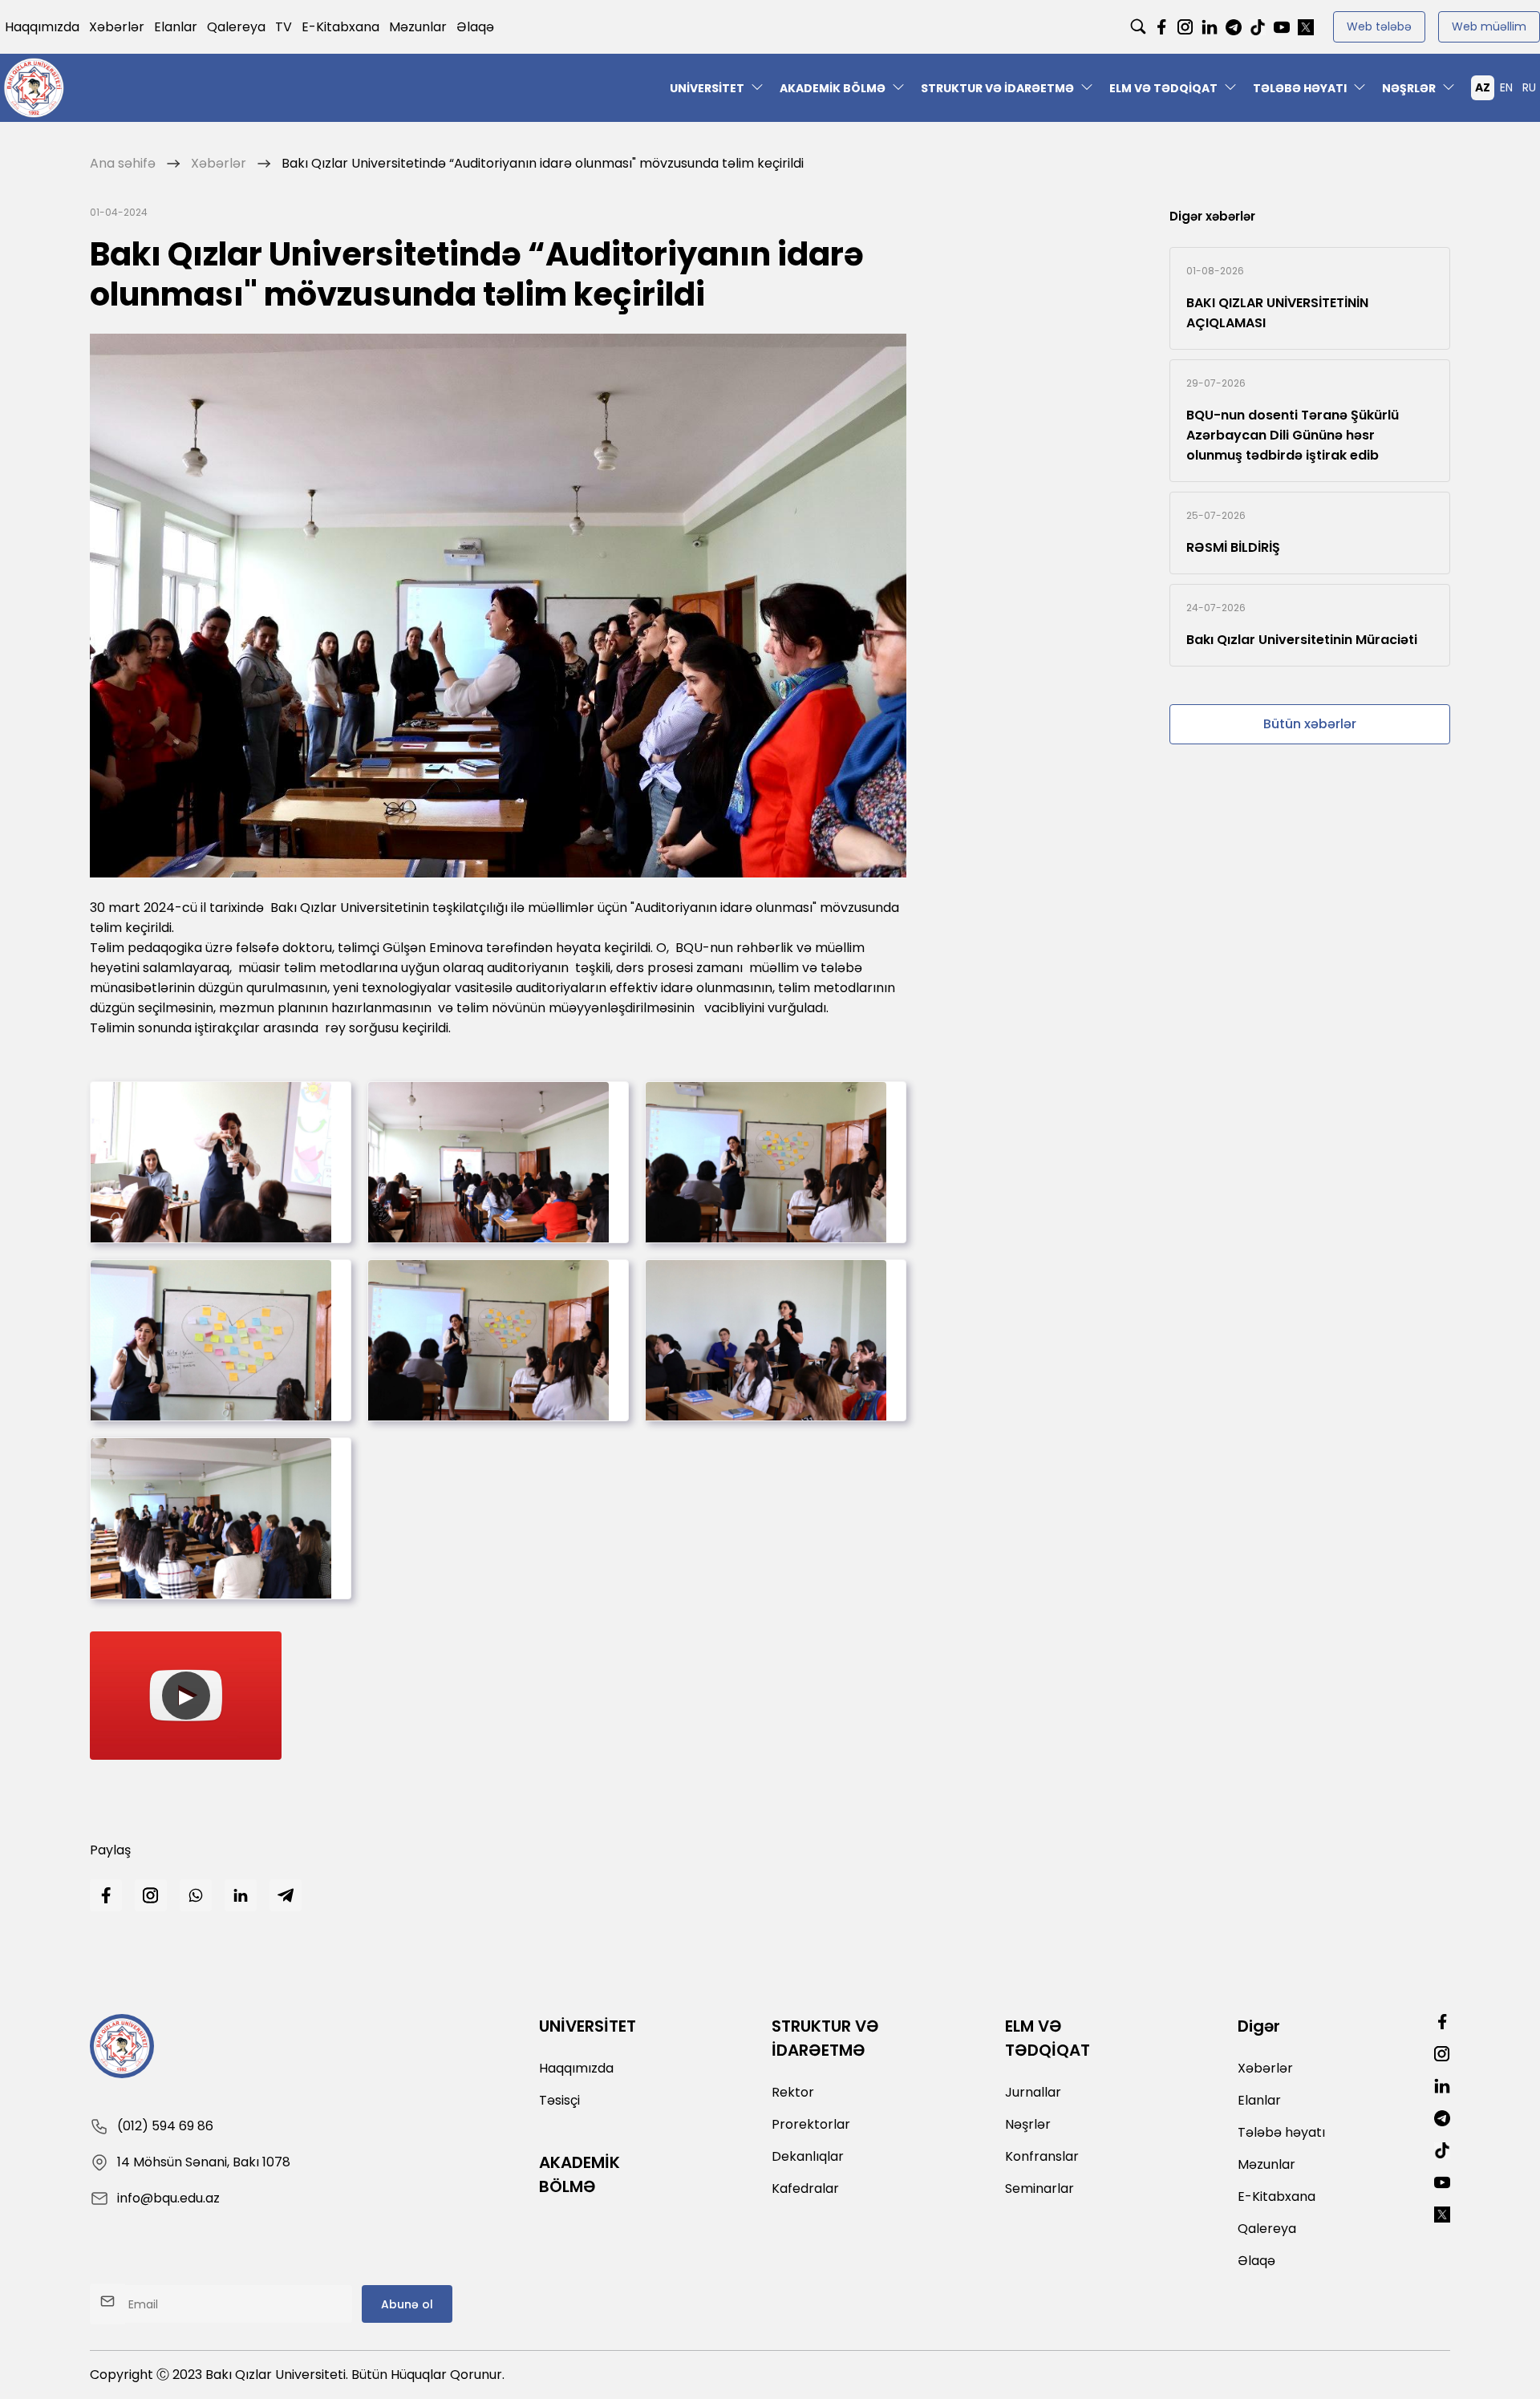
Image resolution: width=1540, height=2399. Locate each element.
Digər (1259, 2026)
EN (1506, 87)
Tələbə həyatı (1300, 88)
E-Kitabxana (340, 27)
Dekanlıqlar (808, 2156)
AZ (1483, 87)
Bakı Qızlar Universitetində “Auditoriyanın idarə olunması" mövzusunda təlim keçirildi (543, 163)
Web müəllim (1489, 26)
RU (1529, 87)
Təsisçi (559, 2100)
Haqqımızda (42, 27)
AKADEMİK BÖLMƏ (833, 88)
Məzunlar (418, 27)
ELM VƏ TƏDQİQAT (1163, 88)
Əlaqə (475, 27)
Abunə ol (407, 2304)
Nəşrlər (1409, 88)
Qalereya (236, 27)
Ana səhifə (123, 163)
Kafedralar (805, 2188)
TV (284, 27)
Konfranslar (1042, 2156)
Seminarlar (1039, 2188)
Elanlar (176, 27)
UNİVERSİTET (707, 88)
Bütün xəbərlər (1310, 724)
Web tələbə (1379, 26)
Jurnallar (1033, 2092)
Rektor (793, 2092)
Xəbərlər (117, 27)
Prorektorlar (811, 2124)
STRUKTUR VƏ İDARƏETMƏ (997, 88)
